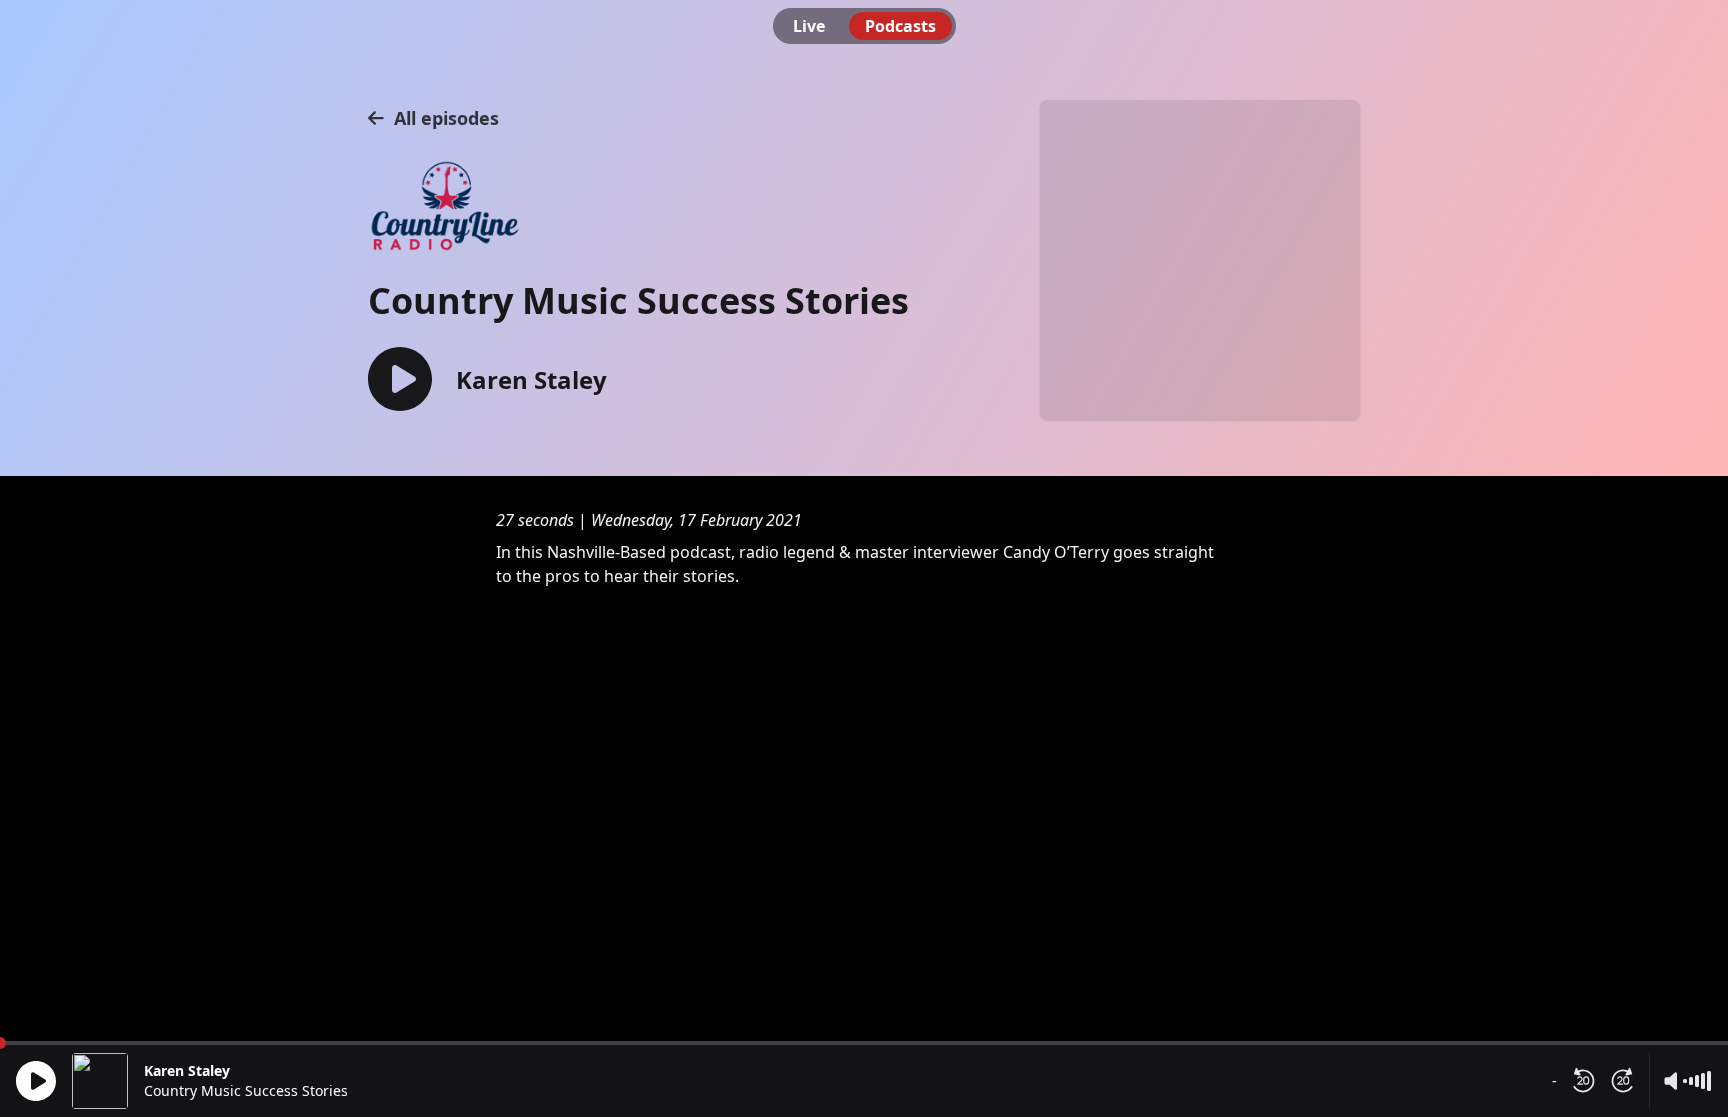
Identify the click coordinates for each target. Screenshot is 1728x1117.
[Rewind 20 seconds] (1583, 1081)
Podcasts (900, 26)
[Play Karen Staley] (400, 380)
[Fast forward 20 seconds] (1623, 1081)
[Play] (36, 1081)
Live (809, 26)
